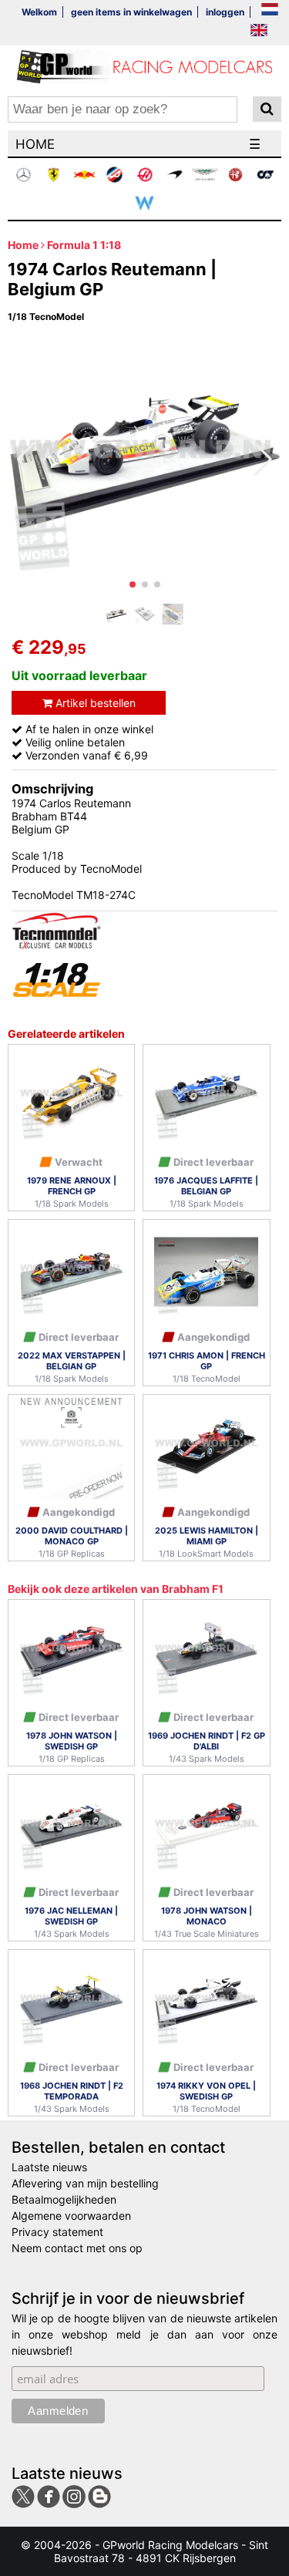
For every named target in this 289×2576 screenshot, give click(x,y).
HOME (35, 144)
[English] (259, 31)
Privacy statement (57, 2232)
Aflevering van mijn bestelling (85, 2183)
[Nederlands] (270, 10)
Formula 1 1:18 (84, 245)
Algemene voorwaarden (71, 2216)
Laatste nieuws (49, 2167)
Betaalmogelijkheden (64, 2199)
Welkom (39, 12)
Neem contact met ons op (77, 2248)
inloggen (225, 12)
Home (23, 245)
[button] (133, 584)
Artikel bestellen (94, 703)
